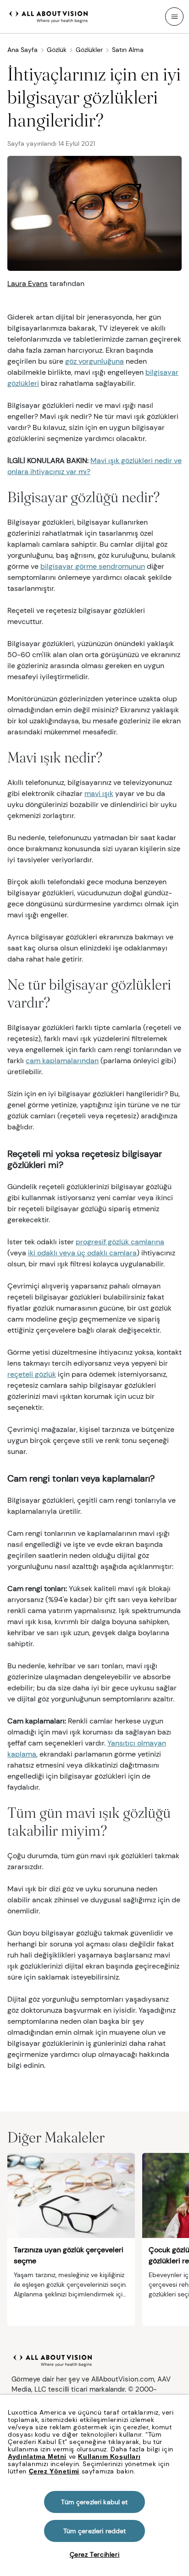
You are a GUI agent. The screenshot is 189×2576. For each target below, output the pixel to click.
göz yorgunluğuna (94, 361)
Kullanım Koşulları (109, 2456)
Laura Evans (28, 283)
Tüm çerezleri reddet (95, 2531)
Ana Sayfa (22, 50)
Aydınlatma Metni (37, 2456)
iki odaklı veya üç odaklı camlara (82, 1253)
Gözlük (57, 50)
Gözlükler (89, 50)
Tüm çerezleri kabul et (94, 2502)
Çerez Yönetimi (54, 2471)
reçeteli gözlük (32, 1374)
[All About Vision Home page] (49, 16)
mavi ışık (99, 793)
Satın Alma (128, 50)
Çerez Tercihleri (95, 2554)
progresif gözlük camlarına (120, 1242)
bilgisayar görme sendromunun (93, 566)
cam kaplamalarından (62, 1061)
